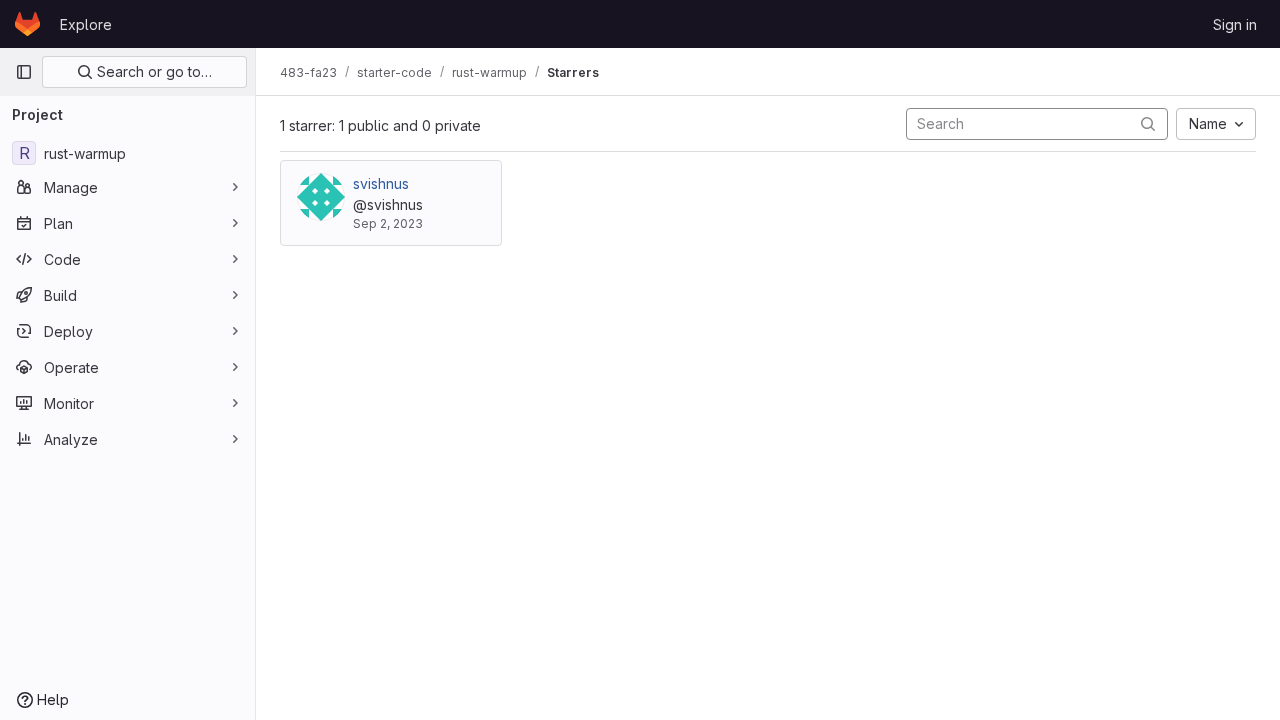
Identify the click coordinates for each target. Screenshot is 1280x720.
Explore (86, 24)
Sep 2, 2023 (388, 223)
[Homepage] (27, 24)
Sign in (1235, 24)
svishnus (381, 183)
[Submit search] (1148, 123)
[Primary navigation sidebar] (24, 72)
